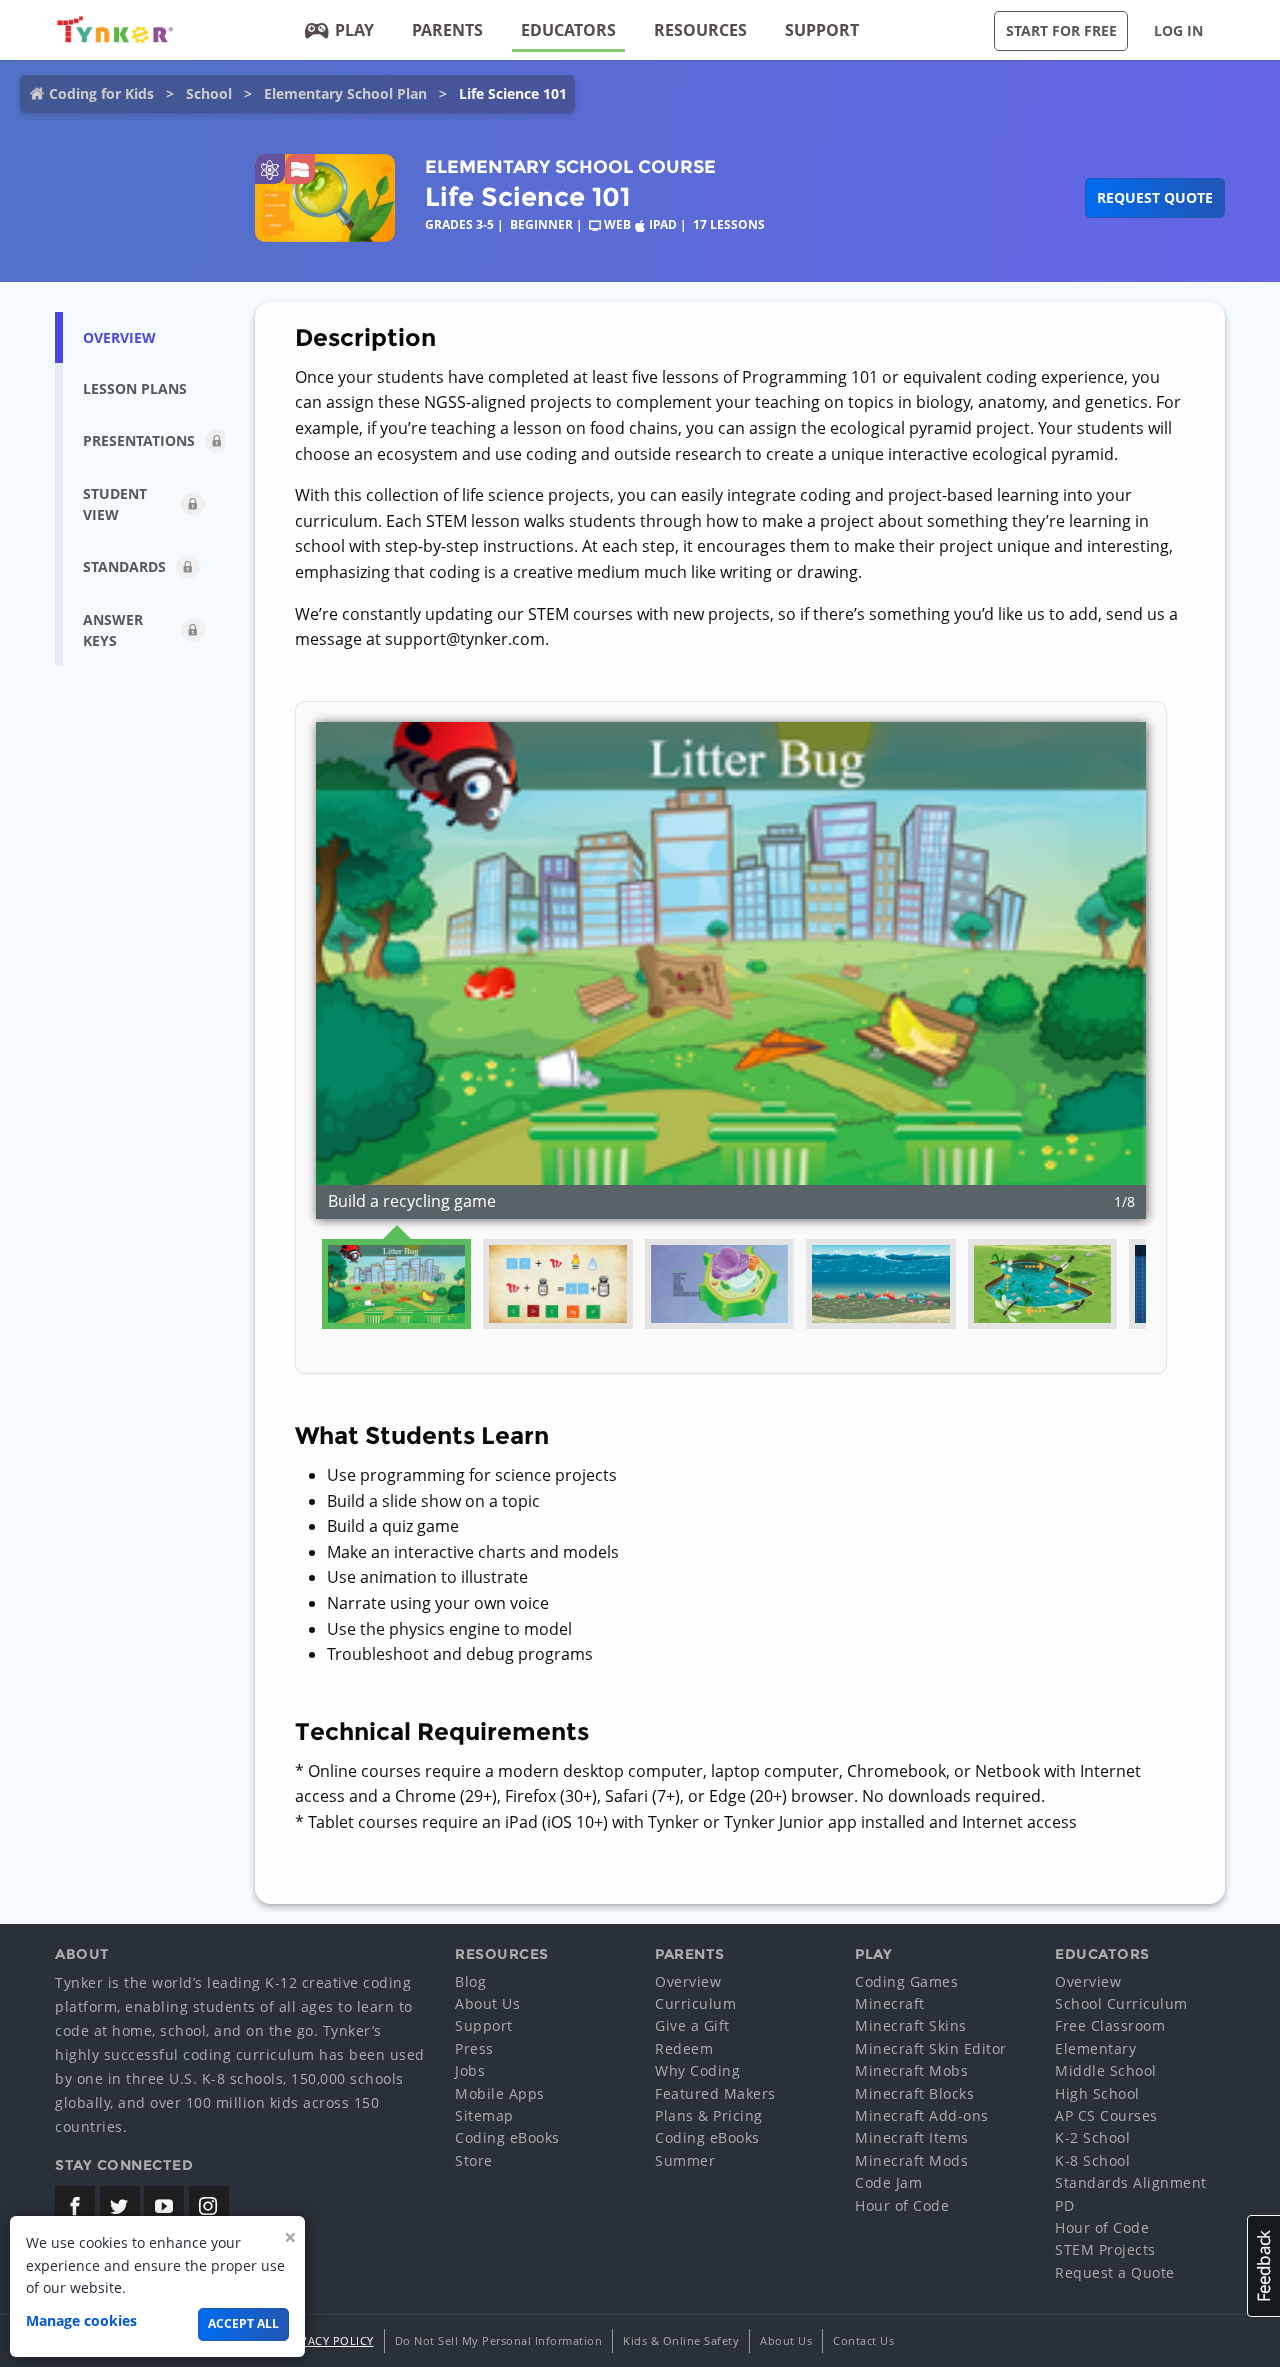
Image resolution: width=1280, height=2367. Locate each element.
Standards (124, 566)
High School (1097, 2093)
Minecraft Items (912, 2137)
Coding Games (906, 1981)
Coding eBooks (507, 2137)
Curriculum (695, 2003)
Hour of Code (902, 2205)
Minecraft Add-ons (922, 2115)
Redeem (684, 2048)
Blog (470, 1981)
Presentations (139, 440)
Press (474, 2048)
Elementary (1095, 2048)
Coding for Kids (101, 93)
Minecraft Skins (911, 2025)
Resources (700, 30)
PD (1064, 2205)
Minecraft (890, 2003)
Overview (688, 1981)
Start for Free (1061, 30)
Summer (685, 2160)
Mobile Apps (500, 2093)
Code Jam (888, 2182)
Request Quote (1155, 197)
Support (822, 30)
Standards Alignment (1131, 2182)
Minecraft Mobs (911, 2070)
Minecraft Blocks (914, 2093)
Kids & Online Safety (681, 2340)
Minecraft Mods (911, 2160)
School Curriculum (1121, 2003)
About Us (487, 2003)
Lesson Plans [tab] (135, 388)
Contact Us (863, 2340)
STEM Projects (1105, 2249)
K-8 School (1092, 2160)
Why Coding (697, 2070)
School (209, 93)
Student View (115, 504)
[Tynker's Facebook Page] (75, 2206)
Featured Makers (715, 2093)
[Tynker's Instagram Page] (209, 2206)
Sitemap (484, 2115)
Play (354, 30)
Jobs (470, 2070)
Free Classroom (1110, 2025)
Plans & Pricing (709, 2115)
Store (474, 2160)
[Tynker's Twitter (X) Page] (120, 2206)
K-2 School (1092, 2137)
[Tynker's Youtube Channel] (164, 2206)
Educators (568, 30)
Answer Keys (113, 630)
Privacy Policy (328, 2340)
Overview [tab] (119, 337)
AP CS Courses (1106, 2115)
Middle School (1106, 2070)
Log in (1178, 30)
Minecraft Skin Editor (931, 2048)
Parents (447, 30)
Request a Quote (1115, 2272)
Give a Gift (692, 2025)
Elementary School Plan (345, 93)
